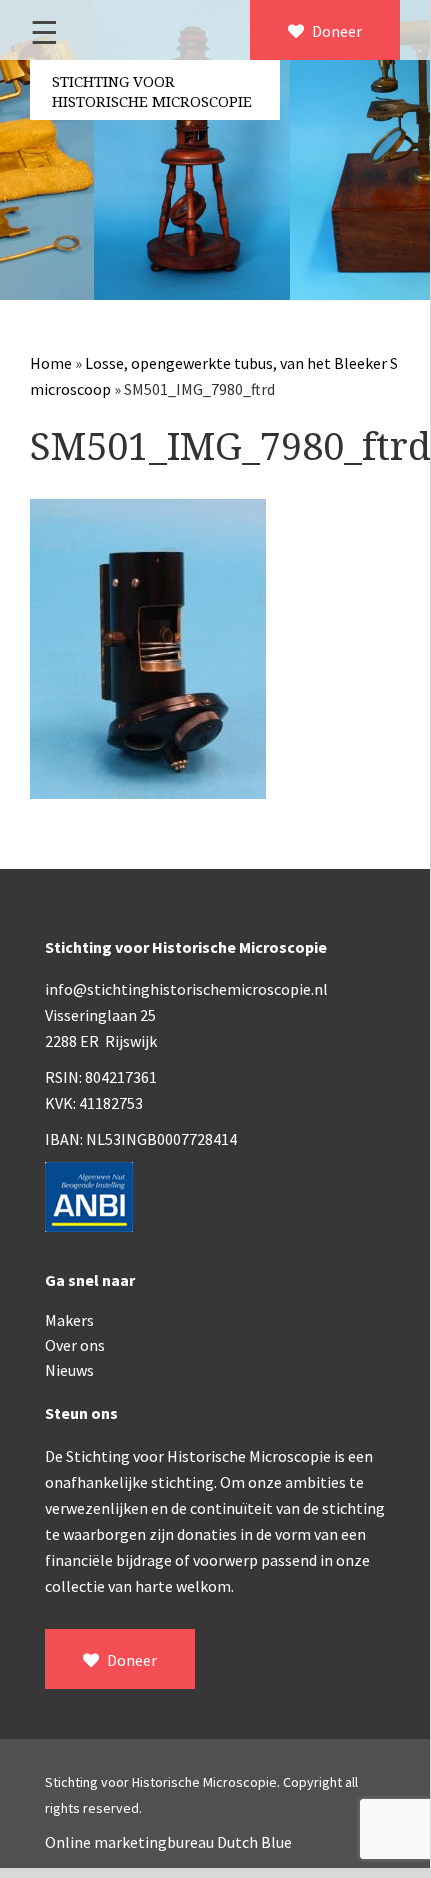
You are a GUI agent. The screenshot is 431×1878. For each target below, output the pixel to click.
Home (51, 363)
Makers (69, 1320)
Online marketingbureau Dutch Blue (168, 1842)
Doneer (335, 31)
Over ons (75, 1345)
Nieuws (69, 1370)
